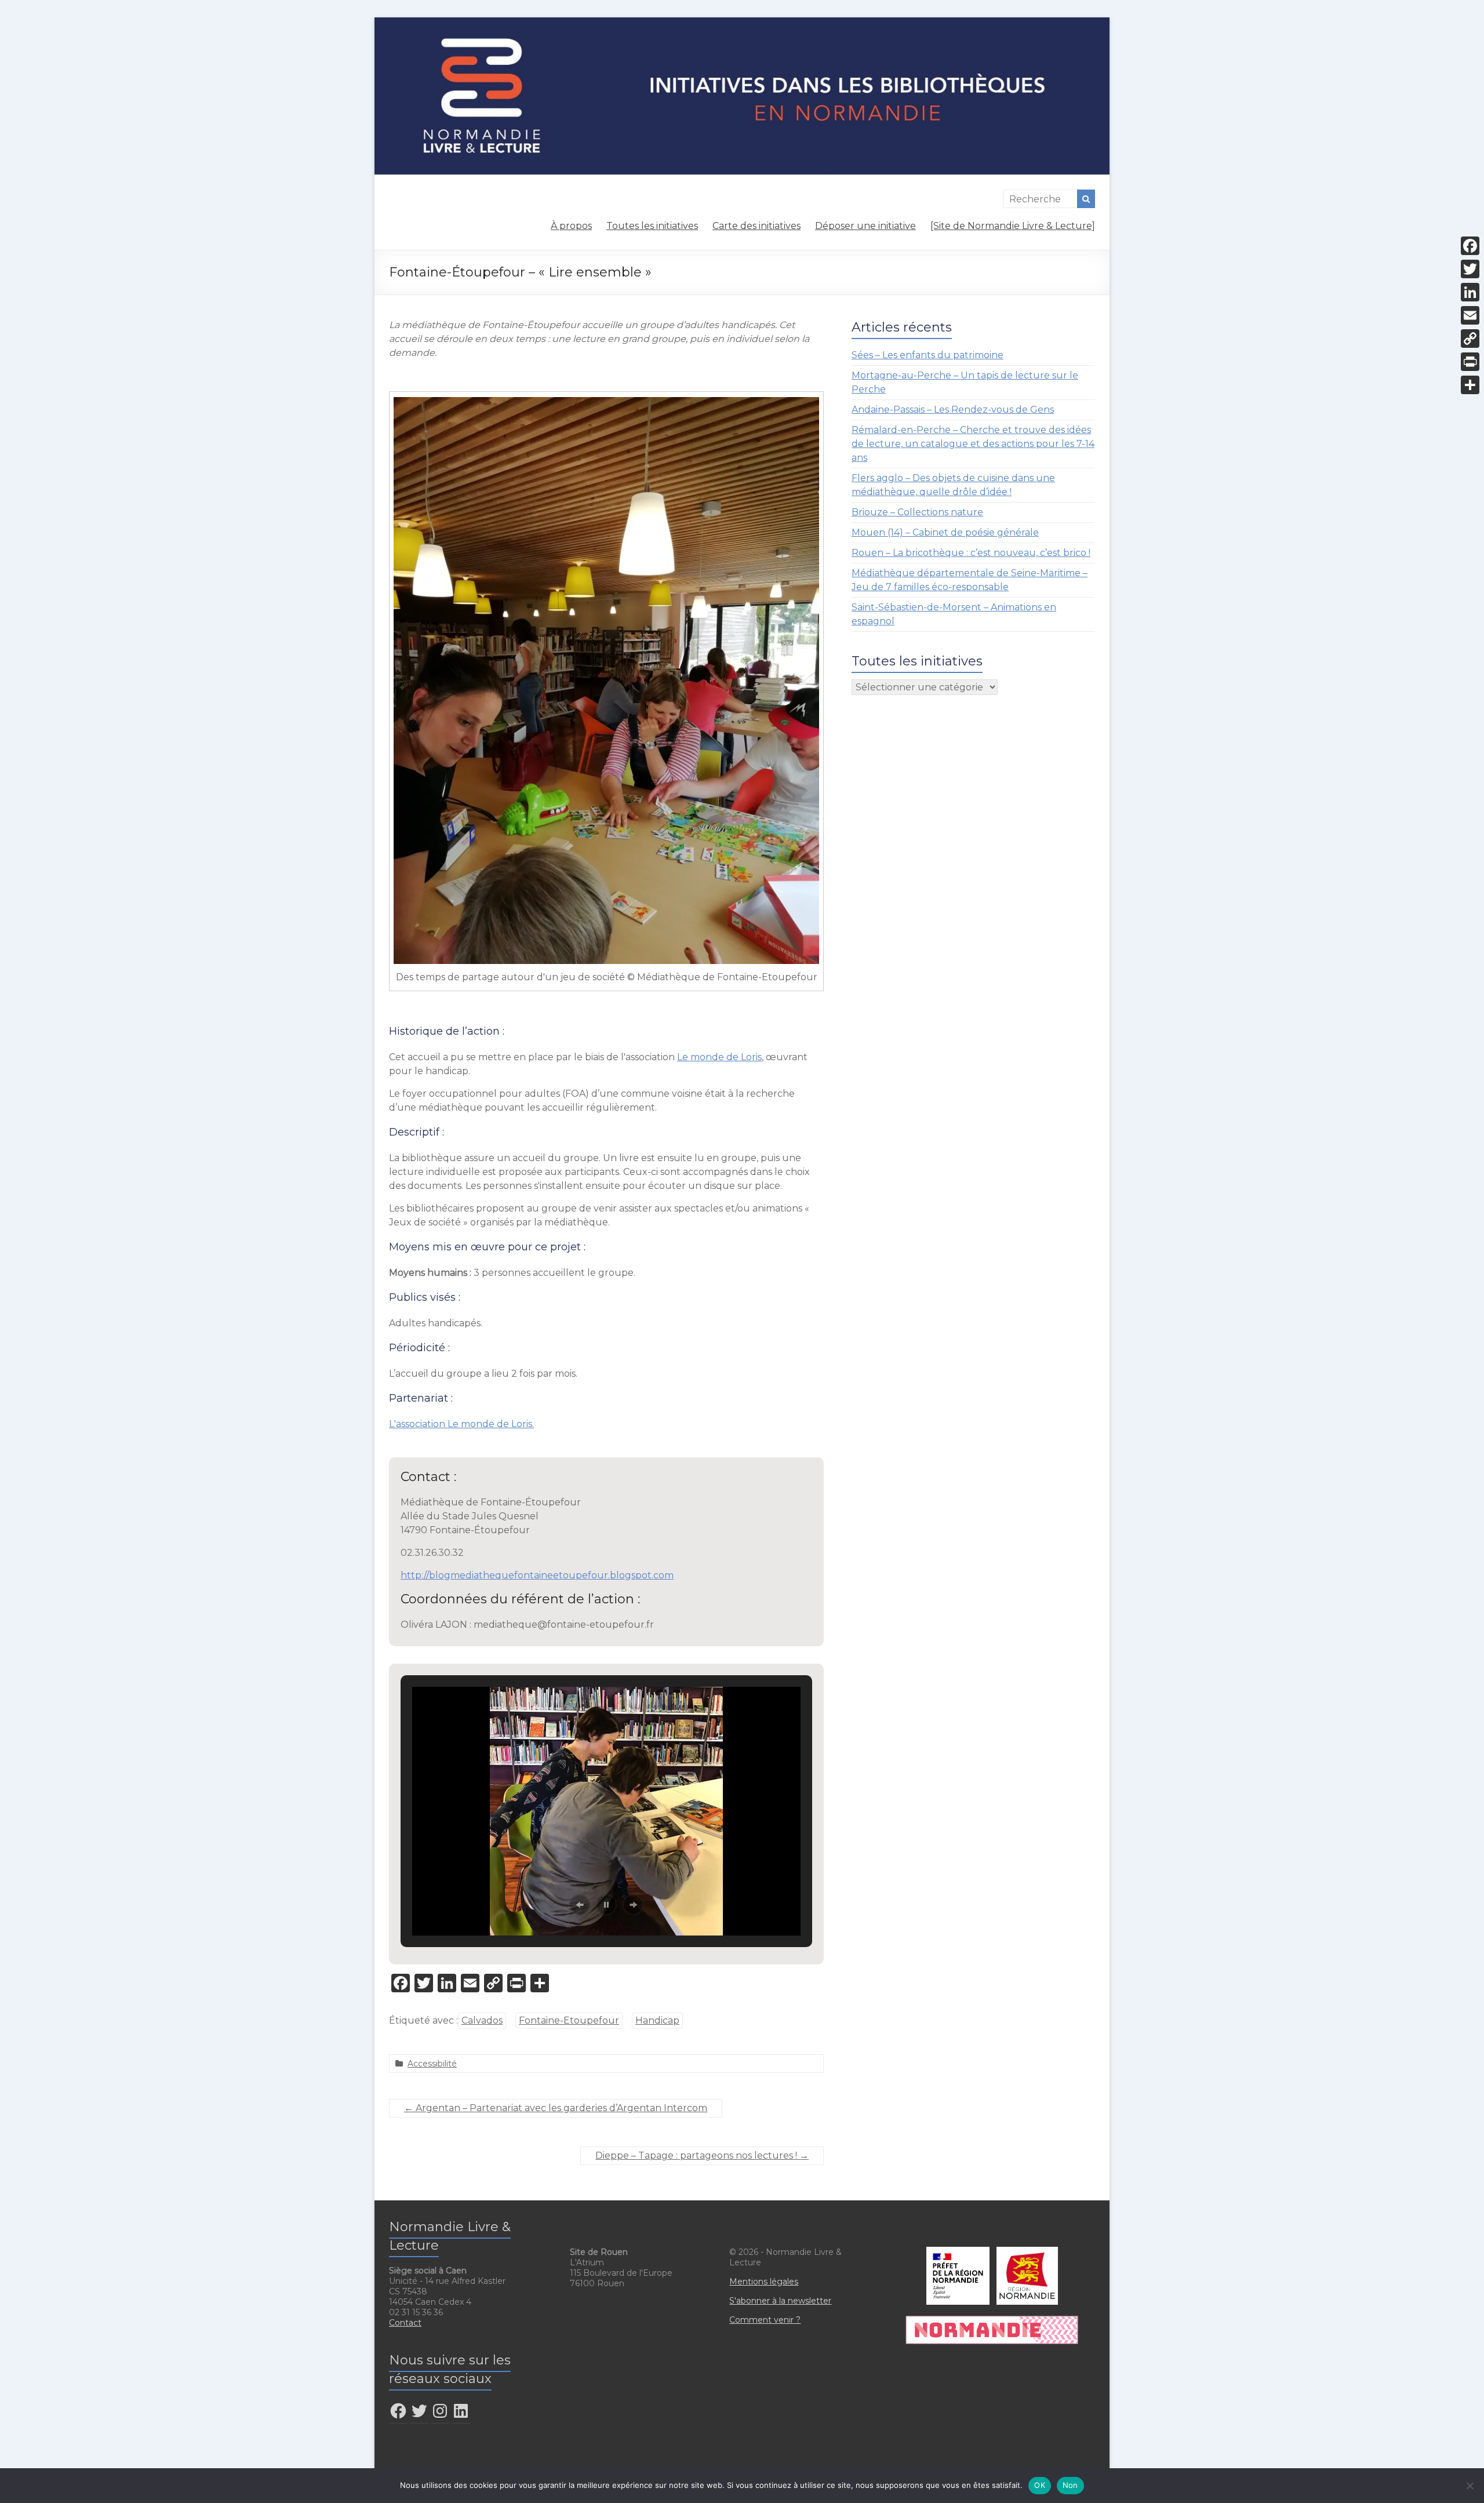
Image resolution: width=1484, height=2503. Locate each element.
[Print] (1470, 362)
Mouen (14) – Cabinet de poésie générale (945, 532)
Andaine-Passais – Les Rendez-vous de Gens (953, 410)
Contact (405, 2323)
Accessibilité (432, 2064)
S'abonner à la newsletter (780, 2301)
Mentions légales (764, 2282)
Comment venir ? (765, 2320)
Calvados (482, 2020)
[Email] (1470, 315)
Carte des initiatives (756, 226)
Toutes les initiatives (652, 226)
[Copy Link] (1470, 339)
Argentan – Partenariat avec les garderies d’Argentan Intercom (556, 2108)
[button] (580, 1905)
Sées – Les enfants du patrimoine (927, 355)
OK (1040, 2485)
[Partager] (1470, 385)
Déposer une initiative (865, 226)
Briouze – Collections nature (917, 512)
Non (1070, 2485)
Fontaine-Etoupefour (569, 2020)
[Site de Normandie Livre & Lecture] (1013, 226)
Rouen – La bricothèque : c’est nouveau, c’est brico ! (971, 553)
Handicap (657, 2020)
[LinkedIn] (1470, 292)
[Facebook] (1470, 246)
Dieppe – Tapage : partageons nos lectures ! (702, 2155)
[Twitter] (1470, 269)
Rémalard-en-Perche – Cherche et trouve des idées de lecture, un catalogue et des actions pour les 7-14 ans (973, 444)
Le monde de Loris (719, 1057)
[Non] (1470, 2486)
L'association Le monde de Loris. (461, 1424)
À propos (571, 226)
